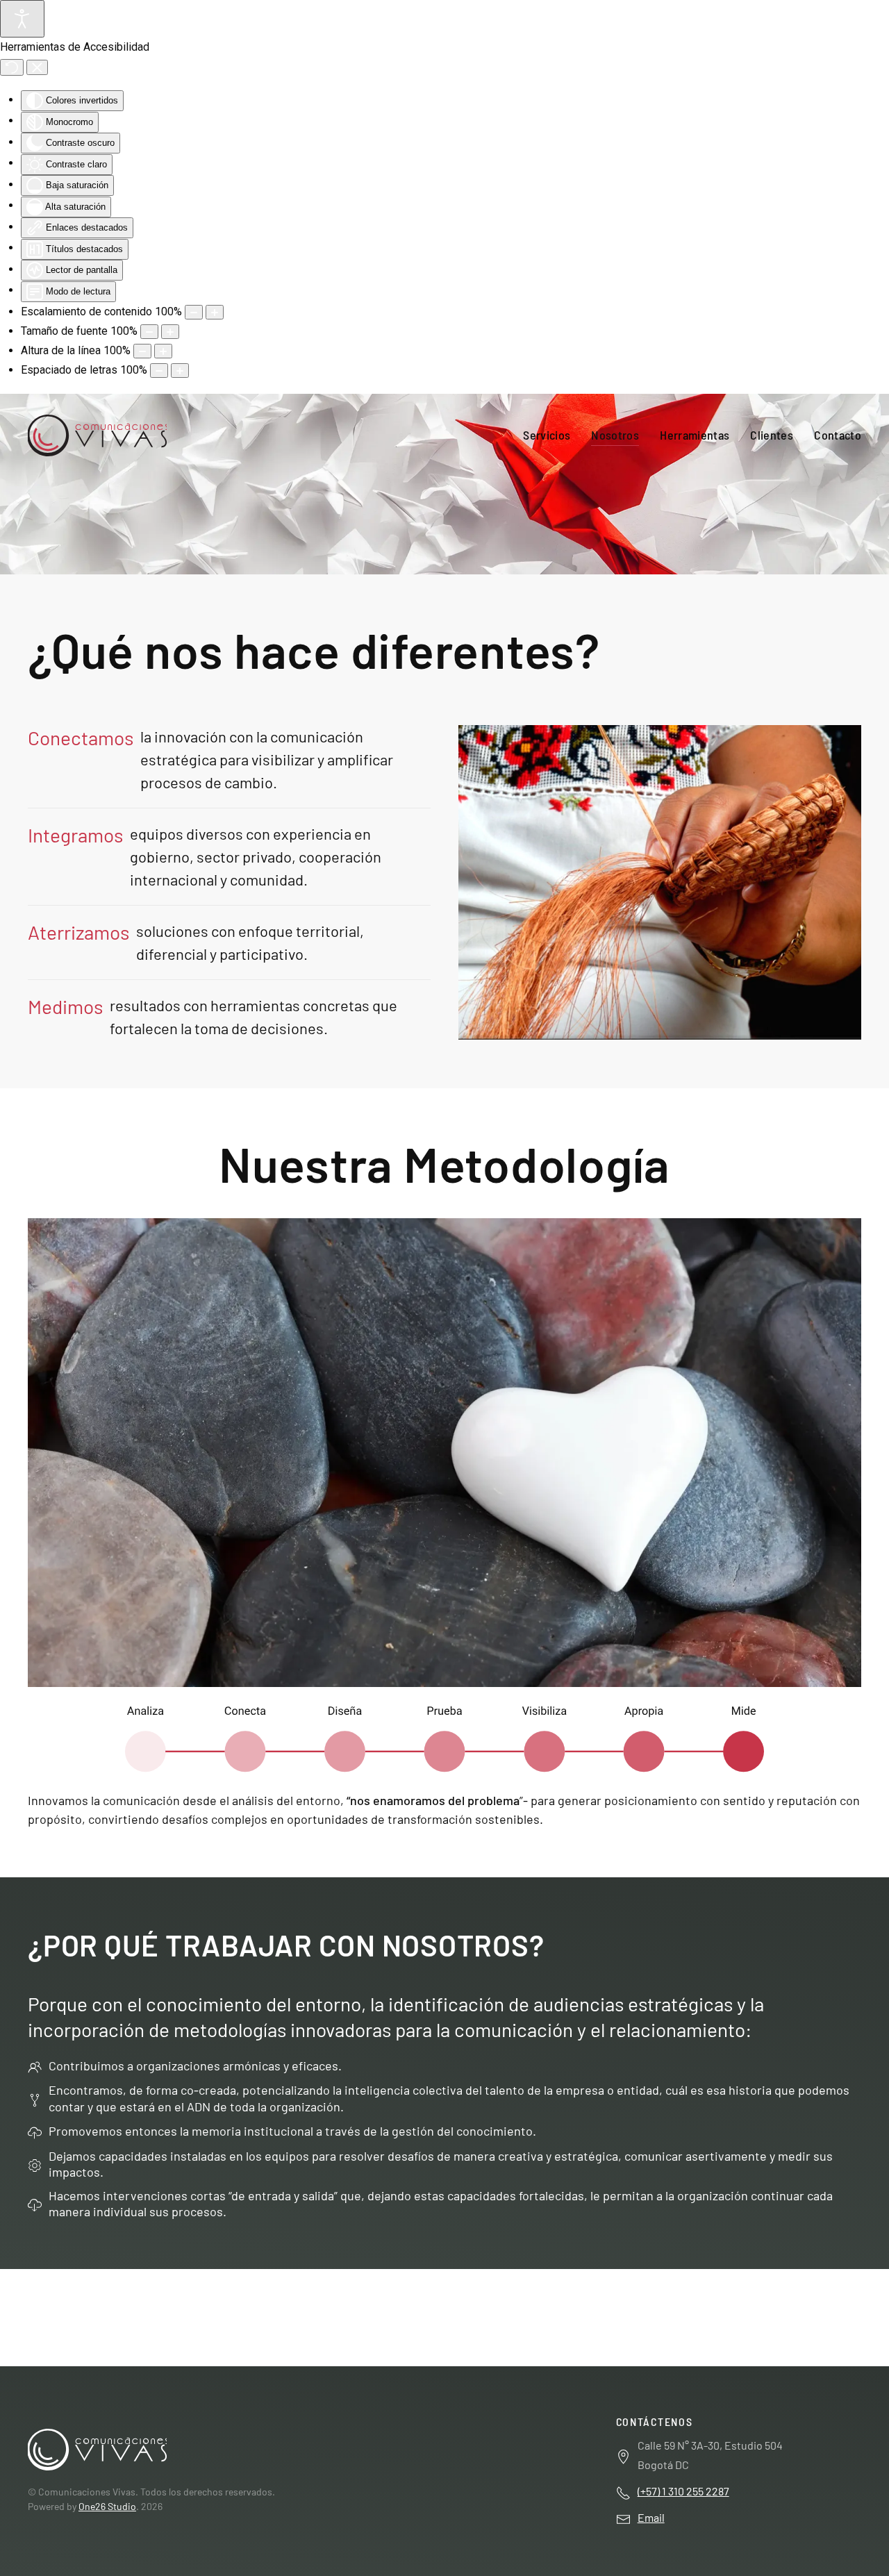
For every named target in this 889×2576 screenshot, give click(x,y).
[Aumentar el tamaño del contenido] (215, 312)
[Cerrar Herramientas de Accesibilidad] (37, 67)
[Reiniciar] (12, 67)
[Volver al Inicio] (97, 435)
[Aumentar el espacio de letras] (180, 371)
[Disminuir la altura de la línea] (142, 351)
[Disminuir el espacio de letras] (159, 371)
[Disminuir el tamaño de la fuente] (149, 332)
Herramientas (695, 435)
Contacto (838, 435)
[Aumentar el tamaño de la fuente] (170, 332)
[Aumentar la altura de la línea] (163, 351)
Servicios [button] (547, 435)
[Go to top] (97, 2448)
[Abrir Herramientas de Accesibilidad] (22, 19)
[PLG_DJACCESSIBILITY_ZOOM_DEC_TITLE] (194, 312)
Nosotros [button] (615, 435)
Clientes (772, 435)
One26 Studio (107, 2506)
